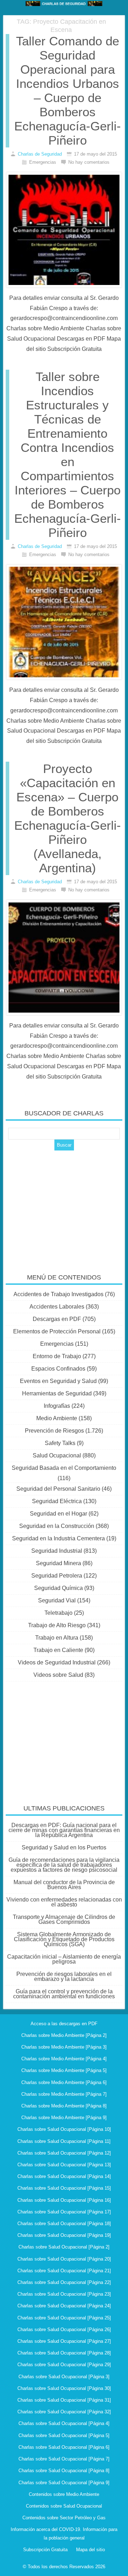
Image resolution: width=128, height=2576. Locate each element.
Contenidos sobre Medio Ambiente (64, 2494)
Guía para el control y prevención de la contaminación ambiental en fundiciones (64, 1994)
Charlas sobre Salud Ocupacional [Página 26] (64, 2329)
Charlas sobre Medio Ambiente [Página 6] (64, 2082)
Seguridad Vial (57, 1600)
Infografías (57, 1406)
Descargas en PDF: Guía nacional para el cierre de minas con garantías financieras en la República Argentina (64, 1830)
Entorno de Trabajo (57, 1356)
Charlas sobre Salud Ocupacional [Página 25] (64, 2318)
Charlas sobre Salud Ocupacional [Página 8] (64, 2471)
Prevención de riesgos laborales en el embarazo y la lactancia (64, 1976)
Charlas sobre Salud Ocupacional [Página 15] (64, 2188)
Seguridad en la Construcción (57, 1526)
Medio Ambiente (57, 1418)
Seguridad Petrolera (57, 1576)
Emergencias (57, 1344)
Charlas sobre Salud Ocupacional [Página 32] (64, 2412)
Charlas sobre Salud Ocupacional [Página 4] (64, 2423)
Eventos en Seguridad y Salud (58, 1381)
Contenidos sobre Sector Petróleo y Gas (64, 2518)
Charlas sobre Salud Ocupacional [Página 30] (64, 2388)
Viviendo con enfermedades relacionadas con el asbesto (64, 1902)
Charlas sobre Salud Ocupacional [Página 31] (64, 2400)
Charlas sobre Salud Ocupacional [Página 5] (64, 2435)
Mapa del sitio (90, 2550)
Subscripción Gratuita (45, 2550)
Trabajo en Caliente (58, 1650)
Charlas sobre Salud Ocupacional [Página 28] (64, 2353)
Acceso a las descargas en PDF (64, 2024)
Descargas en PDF (57, 1319)
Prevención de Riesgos (54, 1431)
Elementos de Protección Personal (57, 1331)
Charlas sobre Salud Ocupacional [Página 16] (64, 2200)
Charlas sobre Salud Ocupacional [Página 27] (64, 2341)
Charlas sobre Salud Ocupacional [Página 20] (64, 2259)
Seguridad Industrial (57, 1551)
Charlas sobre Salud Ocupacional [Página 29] (64, 2365)
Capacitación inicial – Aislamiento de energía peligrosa (64, 1959)
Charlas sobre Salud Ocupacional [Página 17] (64, 2212)
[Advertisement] (64, 1207)
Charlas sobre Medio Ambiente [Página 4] (64, 2059)
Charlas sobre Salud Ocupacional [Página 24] (64, 2306)
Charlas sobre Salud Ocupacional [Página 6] (64, 2447)
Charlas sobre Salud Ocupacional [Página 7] (64, 2459)
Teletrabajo (58, 1613)
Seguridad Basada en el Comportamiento (64, 1468)
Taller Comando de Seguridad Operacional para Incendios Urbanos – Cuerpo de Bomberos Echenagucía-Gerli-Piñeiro (68, 91)
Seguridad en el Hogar (58, 1514)
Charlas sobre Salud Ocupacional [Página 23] (64, 2294)
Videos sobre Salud (58, 1675)
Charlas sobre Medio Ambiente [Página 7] (64, 2094)
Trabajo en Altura (57, 1638)
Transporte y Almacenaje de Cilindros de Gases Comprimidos (64, 1919)
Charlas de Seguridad (40, 154)
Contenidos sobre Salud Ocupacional (64, 2506)
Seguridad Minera (58, 1563)
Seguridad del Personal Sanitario (58, 1489)
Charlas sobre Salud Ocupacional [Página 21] (64, 2271)
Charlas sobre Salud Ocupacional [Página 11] (64, 2141)
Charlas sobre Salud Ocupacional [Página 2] (64, 2247)
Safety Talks (60, 1443)
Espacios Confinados (58, 1369)
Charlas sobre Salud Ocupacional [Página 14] (64, 2176)
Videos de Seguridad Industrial (57, 1662)
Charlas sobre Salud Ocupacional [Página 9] (64, 2483)
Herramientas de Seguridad (57, 1393)
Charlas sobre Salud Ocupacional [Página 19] (64, 2235)
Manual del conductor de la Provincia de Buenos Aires (64, 1885)
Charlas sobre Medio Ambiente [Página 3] (64, 2047)
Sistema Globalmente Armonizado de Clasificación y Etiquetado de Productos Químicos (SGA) (64, 1939)
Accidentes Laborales (57, 1307)
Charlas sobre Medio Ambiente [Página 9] (64, 2118)
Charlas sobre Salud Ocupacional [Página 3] (64, 2377)
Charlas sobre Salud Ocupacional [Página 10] (64, 2129)
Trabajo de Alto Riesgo (57, 1625)
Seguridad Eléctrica (57, 1501)
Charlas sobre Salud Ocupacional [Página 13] (64, 2165)
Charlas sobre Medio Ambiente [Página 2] (64, 2035)
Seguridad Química (58, 1588)
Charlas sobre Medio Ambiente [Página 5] (64, 2070)
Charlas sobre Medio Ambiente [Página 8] (64, 2106)
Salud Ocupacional (57, 1455)
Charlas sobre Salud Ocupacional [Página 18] (64, 2224)
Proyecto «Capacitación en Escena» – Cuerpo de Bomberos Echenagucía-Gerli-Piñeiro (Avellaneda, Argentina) (68, 818)
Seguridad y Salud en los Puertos (64, 1847)
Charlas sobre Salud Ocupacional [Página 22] (64, 2282)
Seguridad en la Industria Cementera (58, 1538)
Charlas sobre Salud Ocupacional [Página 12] (64, 2153)
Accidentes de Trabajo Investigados (58, 1294)
